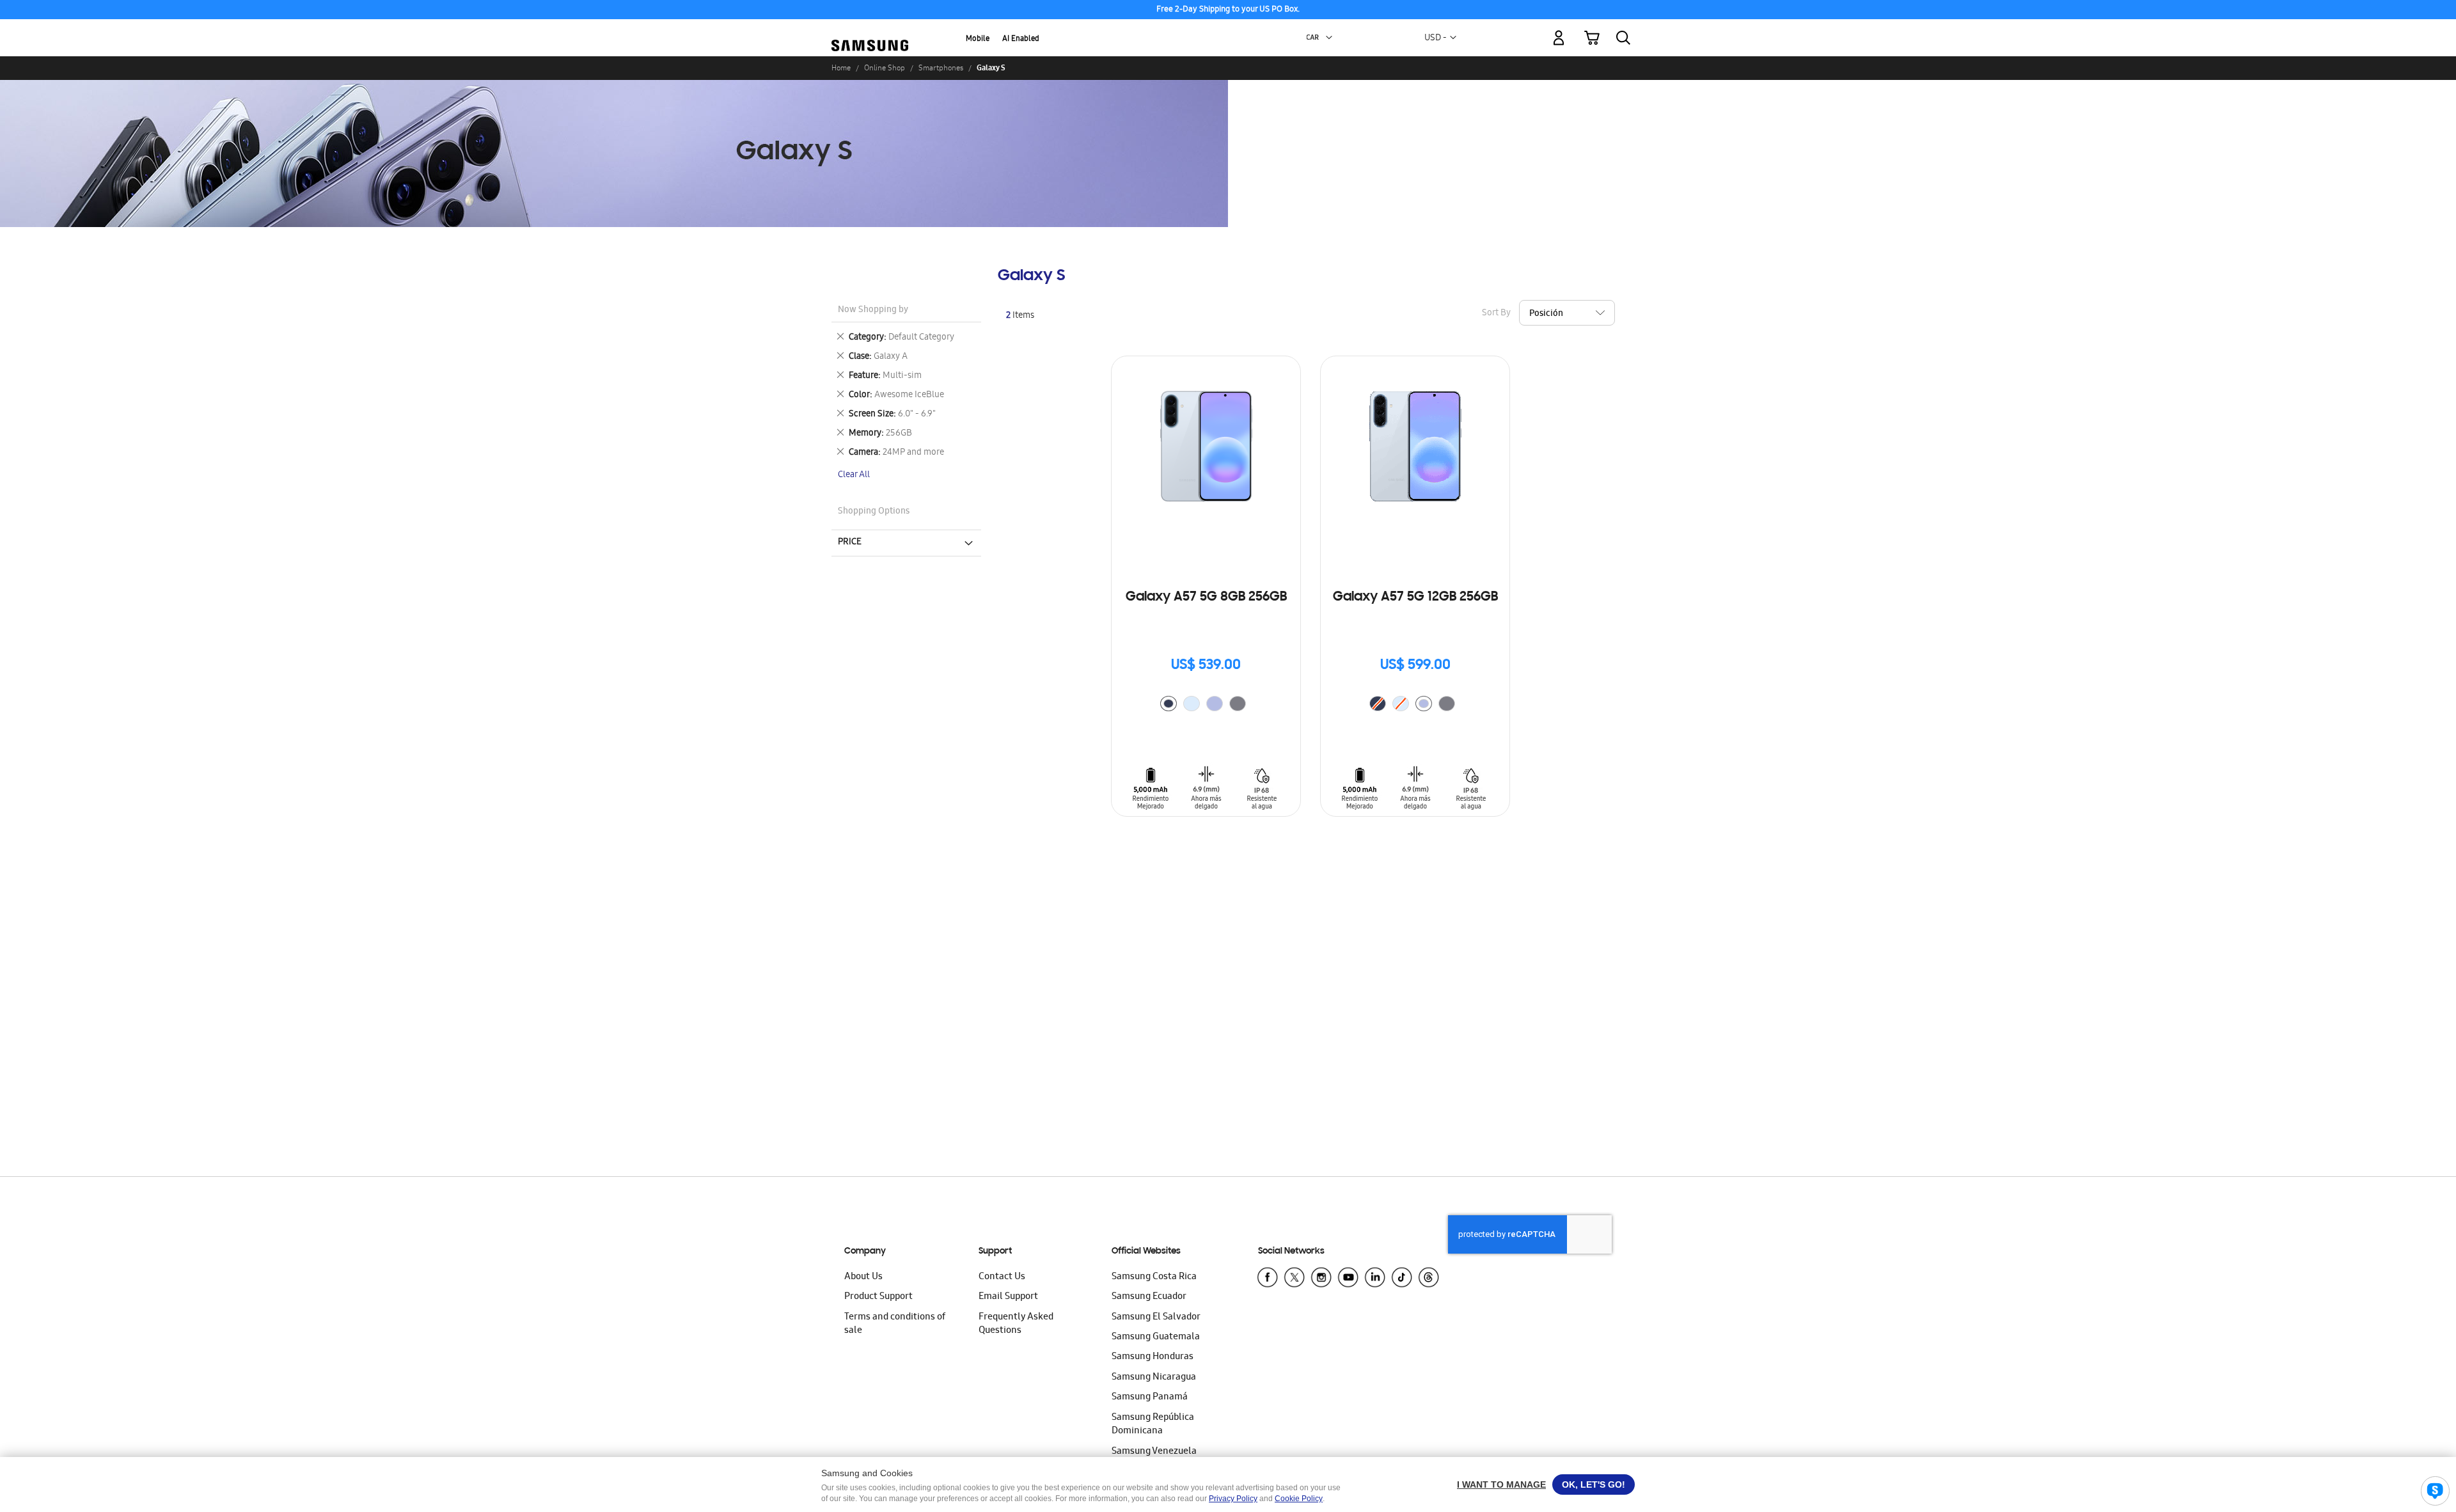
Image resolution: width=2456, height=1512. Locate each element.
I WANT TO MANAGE (1501, 1484)
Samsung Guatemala (1156, 1337)
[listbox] (1206, 705)
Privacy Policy (1233, 1499)
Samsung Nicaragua (1154, 1378)
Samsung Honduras (1153, 1357)
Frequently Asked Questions (1016, 1324)
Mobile (978, 39)
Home (841, 68)
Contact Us (1002, 1277)
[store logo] (870, 31)
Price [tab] (850, 542)
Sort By (1496, 314)
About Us (863, 1277)
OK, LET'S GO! (1594, 1484)
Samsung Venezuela (1154, 1452)
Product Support (878, 1297)
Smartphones (941, 68)
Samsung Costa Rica (1154, 1277)
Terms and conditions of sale (895, 1324)
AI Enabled (1021, 39)
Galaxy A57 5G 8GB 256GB (1206, 597)
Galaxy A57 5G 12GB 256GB (1415, 597)
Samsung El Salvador (1156, 1318)
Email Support (1008, 1297)
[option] (1169, 704)
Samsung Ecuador (1149, 1297)
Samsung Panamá (1150, 1398)
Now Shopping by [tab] (873, 311)
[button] (1329, 38)
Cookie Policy (1299, 1499)
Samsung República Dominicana (1153, 1425)
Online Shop (885, 68)
